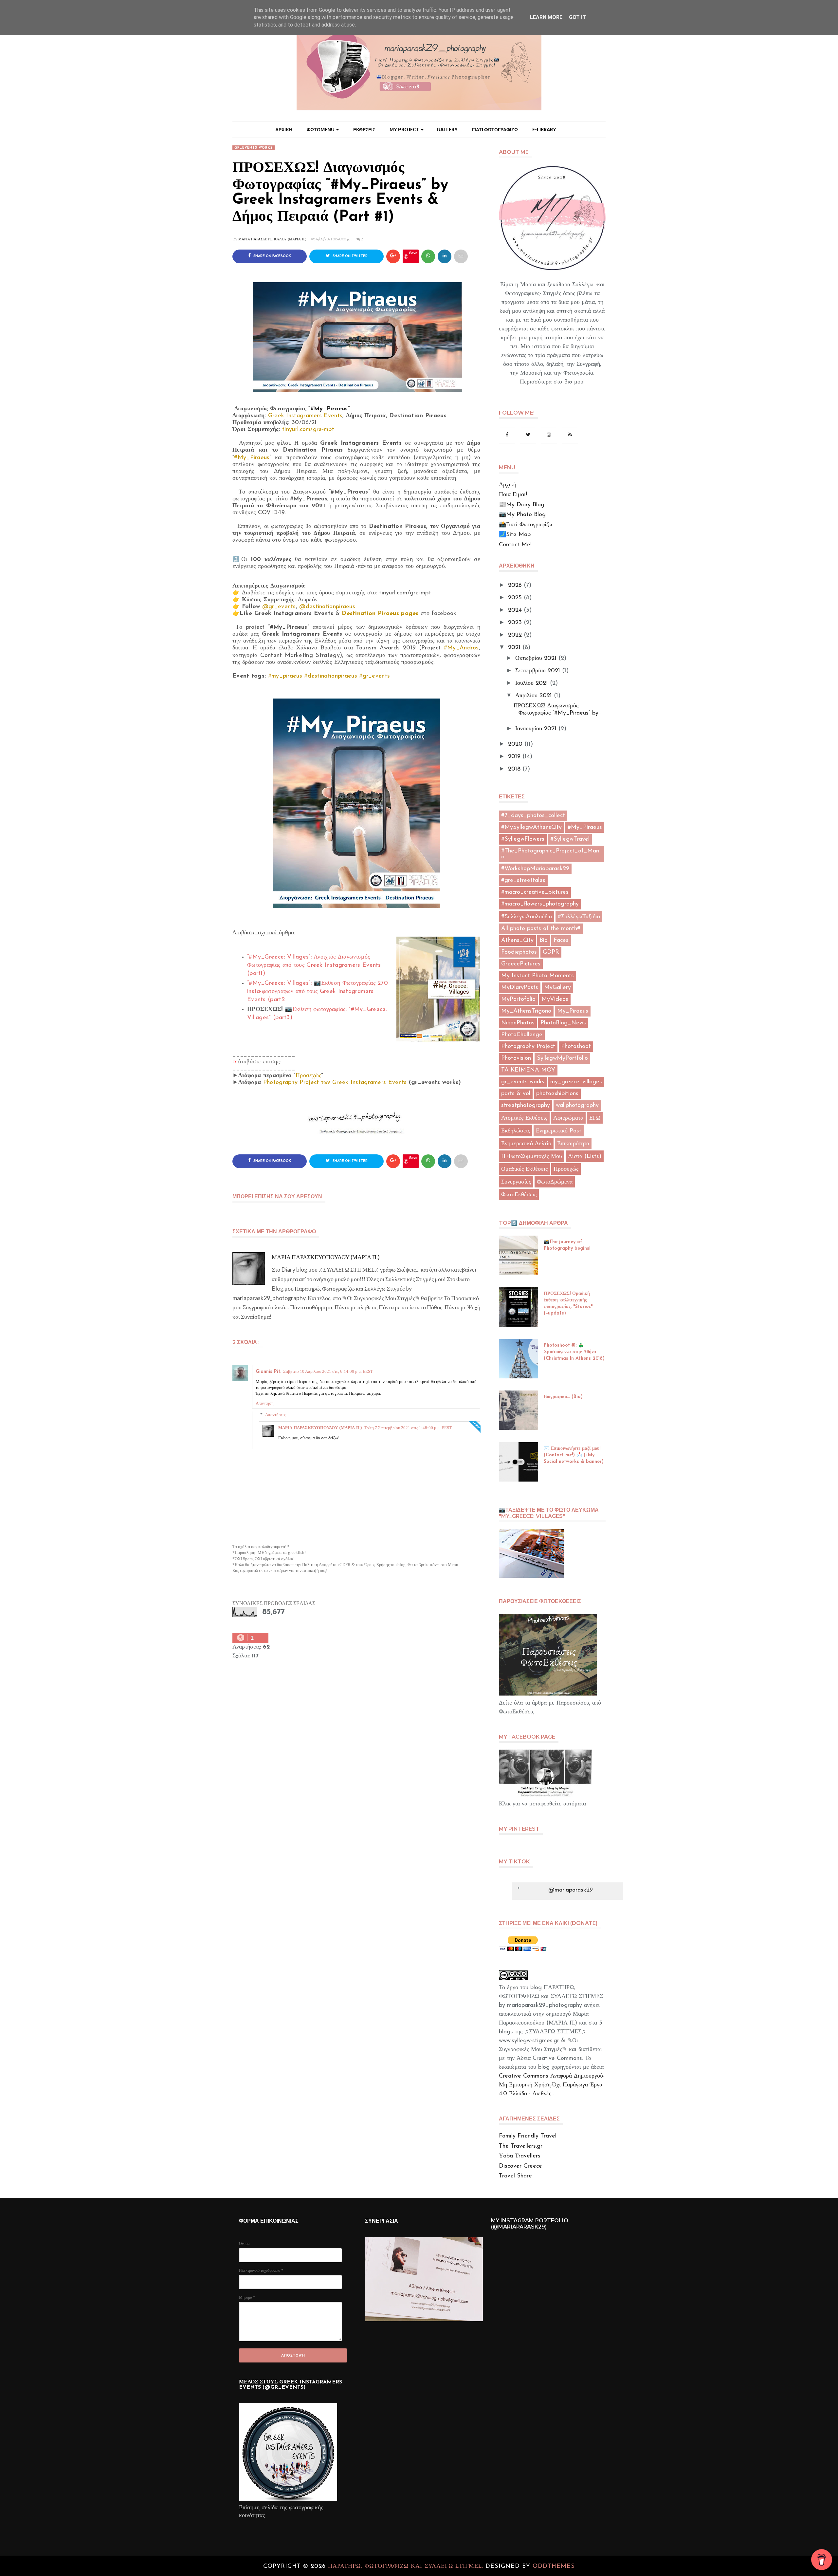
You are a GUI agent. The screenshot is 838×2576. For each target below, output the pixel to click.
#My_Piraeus (329, 409)
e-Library (544, 130)
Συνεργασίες (516, 1182)
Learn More (546, 17)
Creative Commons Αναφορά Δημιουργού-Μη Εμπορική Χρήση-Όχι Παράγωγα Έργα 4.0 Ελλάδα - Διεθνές (552, 2085)
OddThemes (554, 2567)
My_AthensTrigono (526, 1011)
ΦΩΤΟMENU (321, 130)
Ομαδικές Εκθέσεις (524, 1169)
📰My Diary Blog (522, 505)
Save (413, 253)
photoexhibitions (557, 1094)
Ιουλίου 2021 (532, 683)
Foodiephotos (519, 952)
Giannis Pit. (268, 1372)
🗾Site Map (515, 535)
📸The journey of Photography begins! (567, 1245)
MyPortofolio (518, 999)
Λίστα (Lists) (585, 1157)
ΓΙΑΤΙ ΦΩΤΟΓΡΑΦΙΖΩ (495, 130)
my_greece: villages (576, 1082)
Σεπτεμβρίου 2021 (538, 671)
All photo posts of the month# (541, 929)
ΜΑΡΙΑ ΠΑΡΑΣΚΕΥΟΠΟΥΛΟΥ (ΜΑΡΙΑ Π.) (272, 239)
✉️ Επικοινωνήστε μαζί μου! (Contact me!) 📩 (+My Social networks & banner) (574, 1455)
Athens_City (517, 941)
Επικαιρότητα (573, 1144)
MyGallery (557, 988)
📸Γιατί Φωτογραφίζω (526, 525)
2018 (514, 769)
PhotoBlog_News (563, 1023)
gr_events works (254, 148)
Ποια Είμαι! (513, 495)
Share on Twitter (350, 256)
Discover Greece (520, 2166)
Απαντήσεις (275, 1414)
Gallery (447, 130)
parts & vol (516, 1094)
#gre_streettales (523, 881)
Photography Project (528, 1047)
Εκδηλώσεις (516, 1131)
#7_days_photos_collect (533, 816)
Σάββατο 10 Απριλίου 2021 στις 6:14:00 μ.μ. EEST (328, 1371)
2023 (515, 623)
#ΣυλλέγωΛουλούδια (527, 917)
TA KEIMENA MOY (528, 1070)
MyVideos (555, 999)
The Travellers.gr (521, 2146)
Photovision (516, 1058)
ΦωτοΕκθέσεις (519, 1195)
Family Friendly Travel (528, 2136)
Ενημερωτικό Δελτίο (526, 1144)
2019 (514, 757)
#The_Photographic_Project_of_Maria (550, 854)
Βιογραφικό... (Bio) (563, 1397)
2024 (515, 610)
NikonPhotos (518, 1023)
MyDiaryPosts (520, 988)
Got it (577, 17)
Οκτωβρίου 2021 (536, 659)
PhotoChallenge (522, 1035)
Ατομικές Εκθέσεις (524, 1118)
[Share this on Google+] (393, 256)
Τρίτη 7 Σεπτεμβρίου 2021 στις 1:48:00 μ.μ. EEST (408, 1428)
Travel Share (515, 2176)
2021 (514, 648)
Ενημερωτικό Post (559, 1131)
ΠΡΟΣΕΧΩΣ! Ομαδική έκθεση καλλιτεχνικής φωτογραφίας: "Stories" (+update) (568, 1304)
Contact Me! (515, 545)
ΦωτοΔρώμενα (555, 1182)
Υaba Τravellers (520, 2156)
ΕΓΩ (595, 1118)
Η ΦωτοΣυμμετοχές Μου (532, 1157)
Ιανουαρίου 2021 (536, 729)
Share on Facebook (272, 256)
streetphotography (526, 1106)
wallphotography (577, 1106)
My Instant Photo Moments (537, 976)
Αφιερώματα (568, 1118)
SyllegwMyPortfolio (562, 1058)
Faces (561, 941)
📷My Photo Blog (522, 515)
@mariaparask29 (571, 1890)
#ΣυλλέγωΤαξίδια (579, 917)
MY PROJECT (404, 130)
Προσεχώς (566, 1169)
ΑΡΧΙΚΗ (284, 130)
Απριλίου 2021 (534, 696)
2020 (515, 744)
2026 (515, 586)
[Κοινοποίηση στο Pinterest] (461, 256)
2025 (515, 598)
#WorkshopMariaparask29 (535, 869)
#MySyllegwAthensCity (531, 828)
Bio (544, 941)
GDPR (551, 952)
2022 (515, 635)
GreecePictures (521, 964)
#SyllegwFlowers (523, 839)
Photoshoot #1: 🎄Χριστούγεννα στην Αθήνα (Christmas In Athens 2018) (574, 1352)
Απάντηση (265, 1403)
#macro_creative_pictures (535, 892)
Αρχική (508, 485)
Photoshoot (576, 1047)
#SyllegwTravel (570, 839)
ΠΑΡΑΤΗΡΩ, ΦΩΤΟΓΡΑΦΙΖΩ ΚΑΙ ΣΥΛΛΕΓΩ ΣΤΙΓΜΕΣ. (407, 2567)
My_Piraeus (573, 1011)
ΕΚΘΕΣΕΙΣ (364, 130)
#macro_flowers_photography (540, 904)
